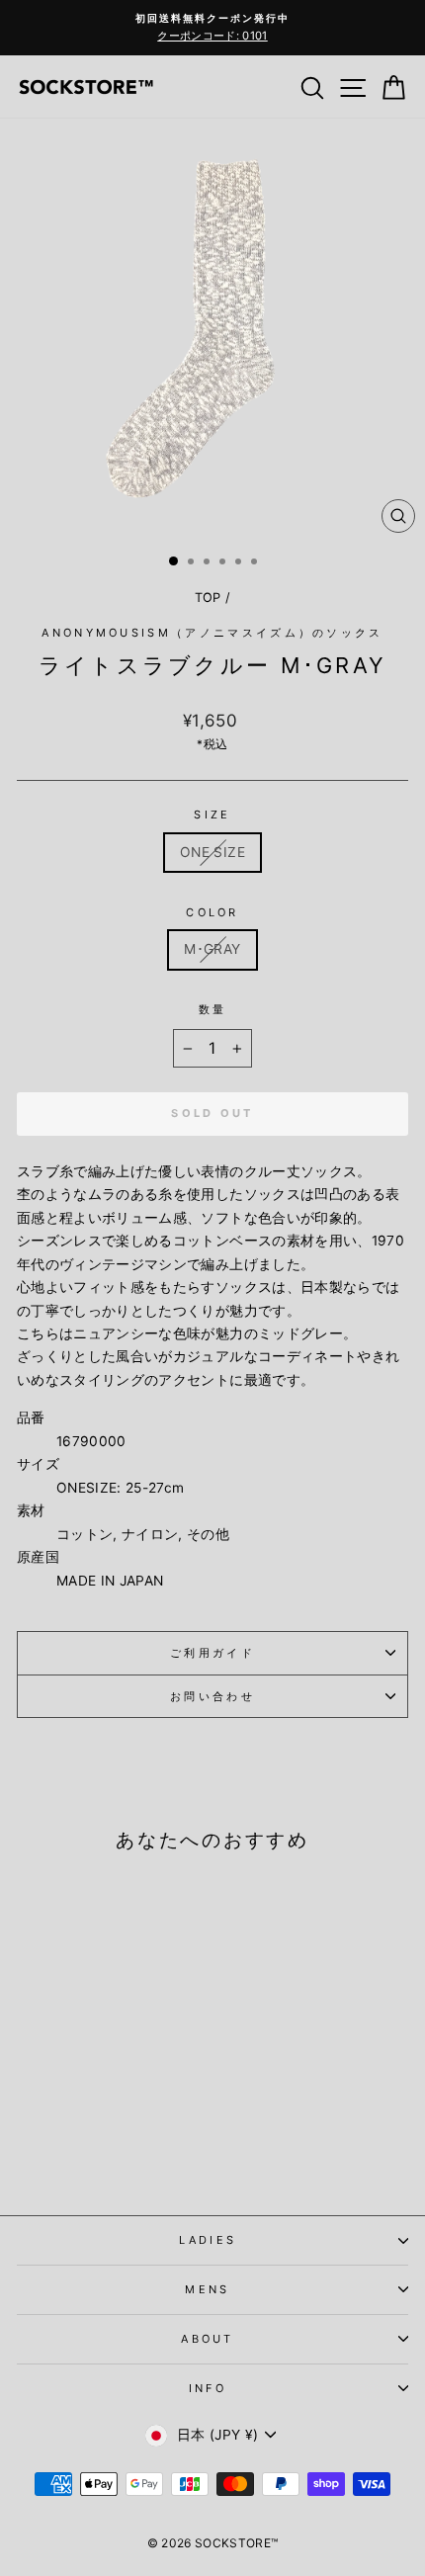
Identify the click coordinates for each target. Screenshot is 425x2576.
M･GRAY (212, 949)
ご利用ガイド (212, 1653)
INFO (208, 2388)
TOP (208, 598)
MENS (207, 2289)
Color (212, 912)
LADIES (208, 2240)
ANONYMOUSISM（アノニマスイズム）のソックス (212, 633)
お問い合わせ (212, 1696)
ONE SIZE (212, 852)
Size (212, 815)
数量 (213, 1009)
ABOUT (208, 2339)
